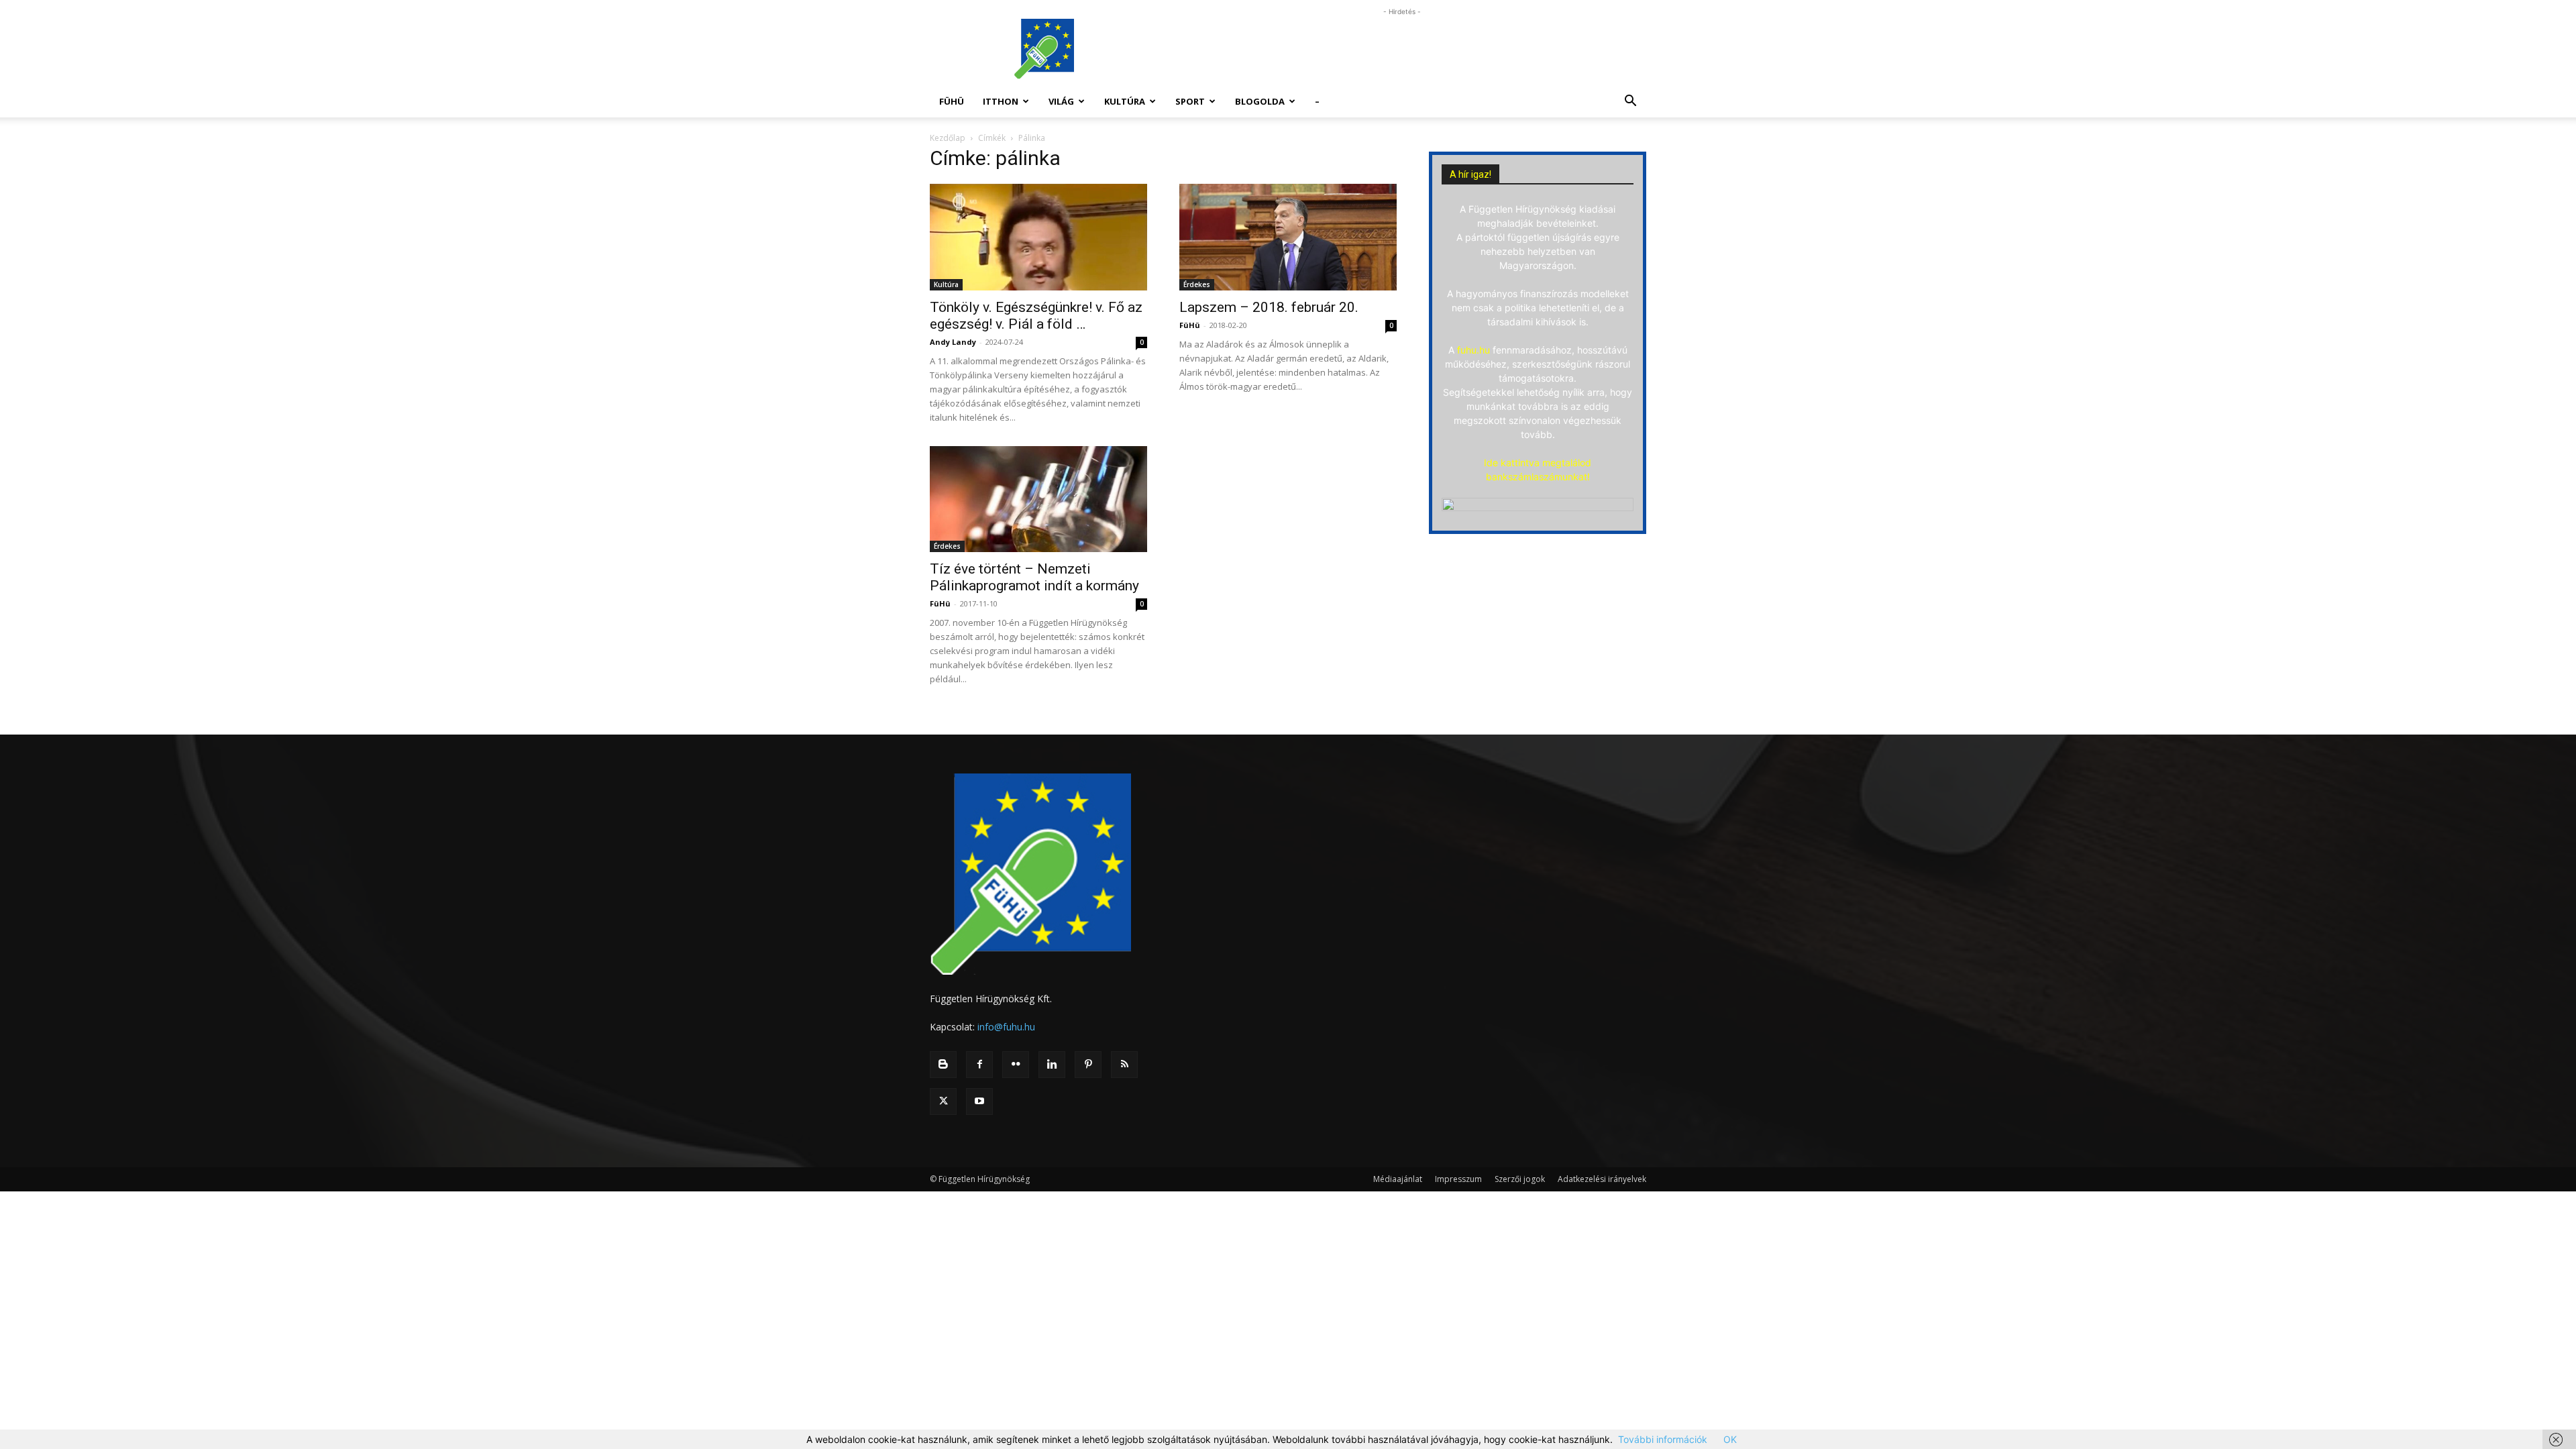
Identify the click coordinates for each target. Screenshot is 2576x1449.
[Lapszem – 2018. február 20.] (1288, 237)
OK (1730, 1439)
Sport (1190, 101)
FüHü (952, 101)
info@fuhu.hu (1006, 1027)
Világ (1061, 101)
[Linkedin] (1052, 1065)
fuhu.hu (1473, 350)
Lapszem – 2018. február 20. (1269, 307)
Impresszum (1458, 1179)
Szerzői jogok (1520, 1179)
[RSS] (1124, 1065)
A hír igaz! (1470, 174)
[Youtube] (979, 1102)
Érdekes (1197, 284)
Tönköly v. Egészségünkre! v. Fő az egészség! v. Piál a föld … (1036, 316)
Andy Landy (953, 342)
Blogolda (1260, 101)
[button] (1630, 102)
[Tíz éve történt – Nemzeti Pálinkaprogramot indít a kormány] (1038, 499)
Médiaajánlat (1398, 1179)
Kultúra (1125, 101)
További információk (1663, 1439)
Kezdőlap (948, 138)
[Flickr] (1016, 1065)
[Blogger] (943, 1065)
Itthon (1001, 101)
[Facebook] (979, 1065)
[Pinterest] (1088, 1065)
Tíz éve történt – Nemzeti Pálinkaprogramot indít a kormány (1034, 577)
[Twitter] (943, 1102)
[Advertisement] (1402, 49)
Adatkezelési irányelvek (1602, 1179)
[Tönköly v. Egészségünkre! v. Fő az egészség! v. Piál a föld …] (1038, 237)
